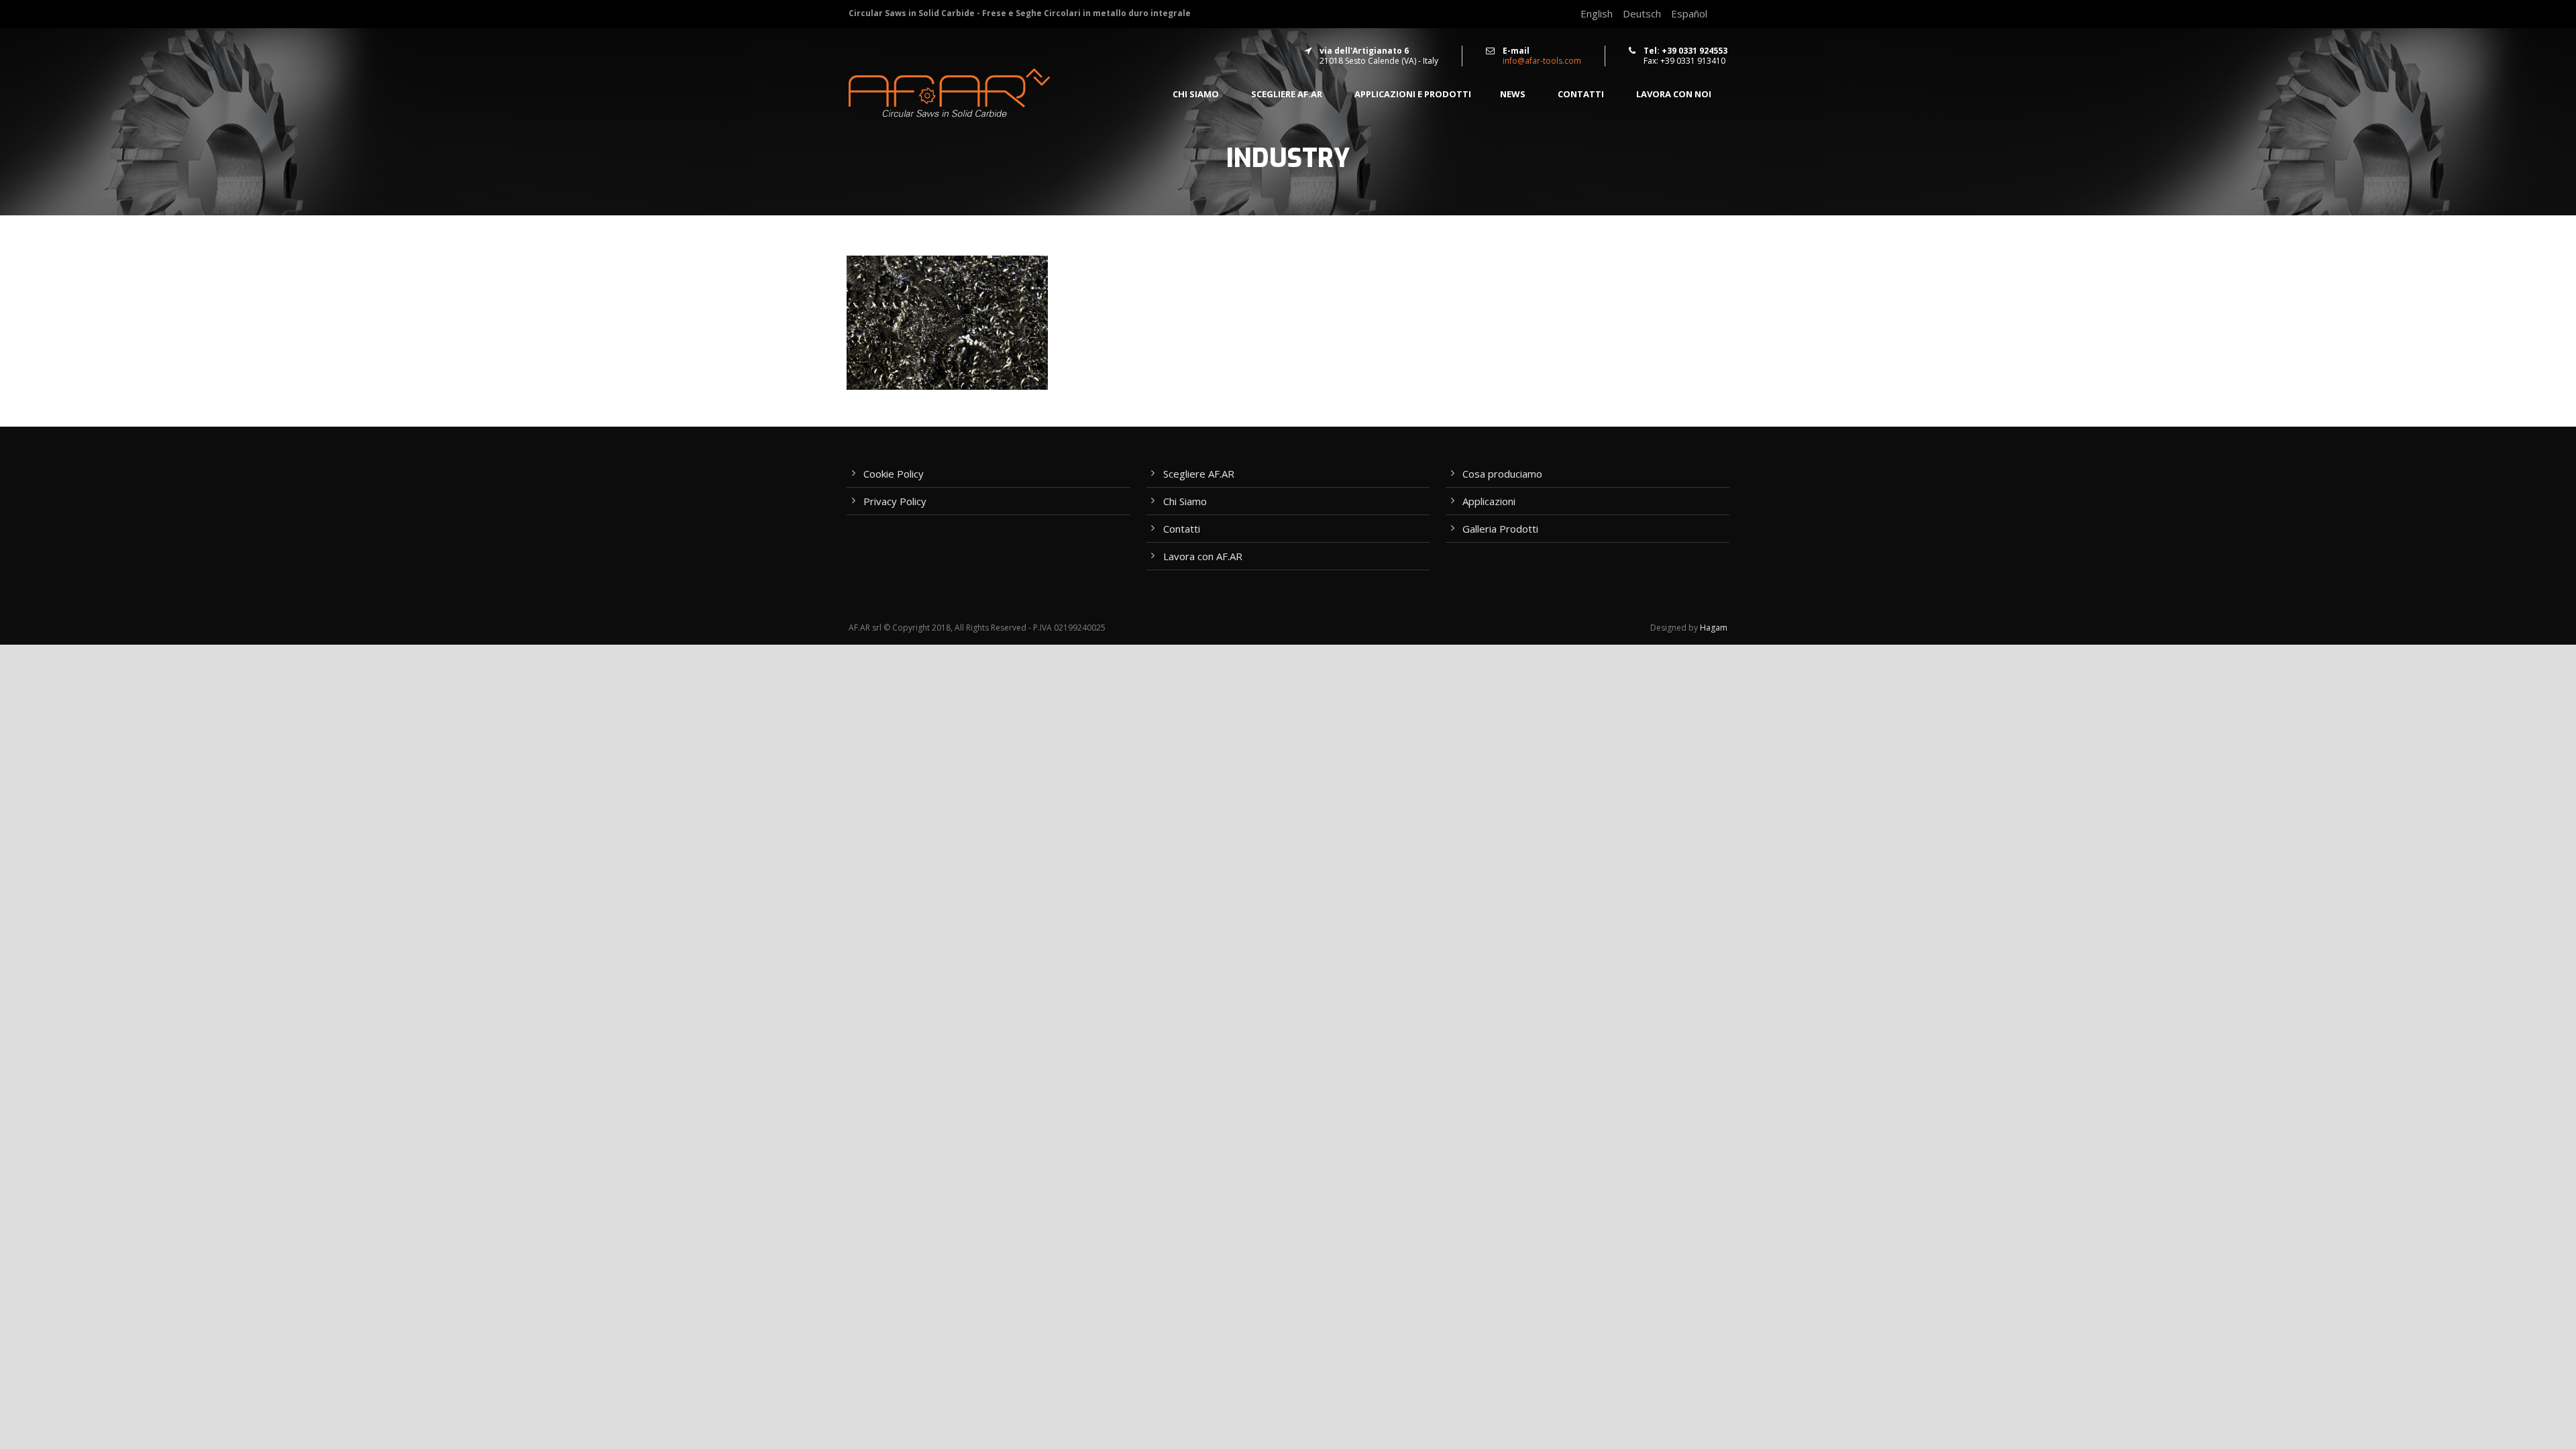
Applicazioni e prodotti (1413, 94)
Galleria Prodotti (1500, 529)
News (1513, 94)
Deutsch (1642, 13)
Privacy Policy (895, 501)
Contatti (1581, 94)
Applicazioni (1489, 501)
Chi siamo (1196, 94)
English (1597, 13)
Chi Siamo (1185, 501)
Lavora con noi (1674, 94)
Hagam (1714, 628)
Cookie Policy (894, 474)
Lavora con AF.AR (1203, 556)
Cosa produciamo (1502, 474)
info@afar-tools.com (1542, 61)
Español (1689, 13)
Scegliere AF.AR (1287, 94)
